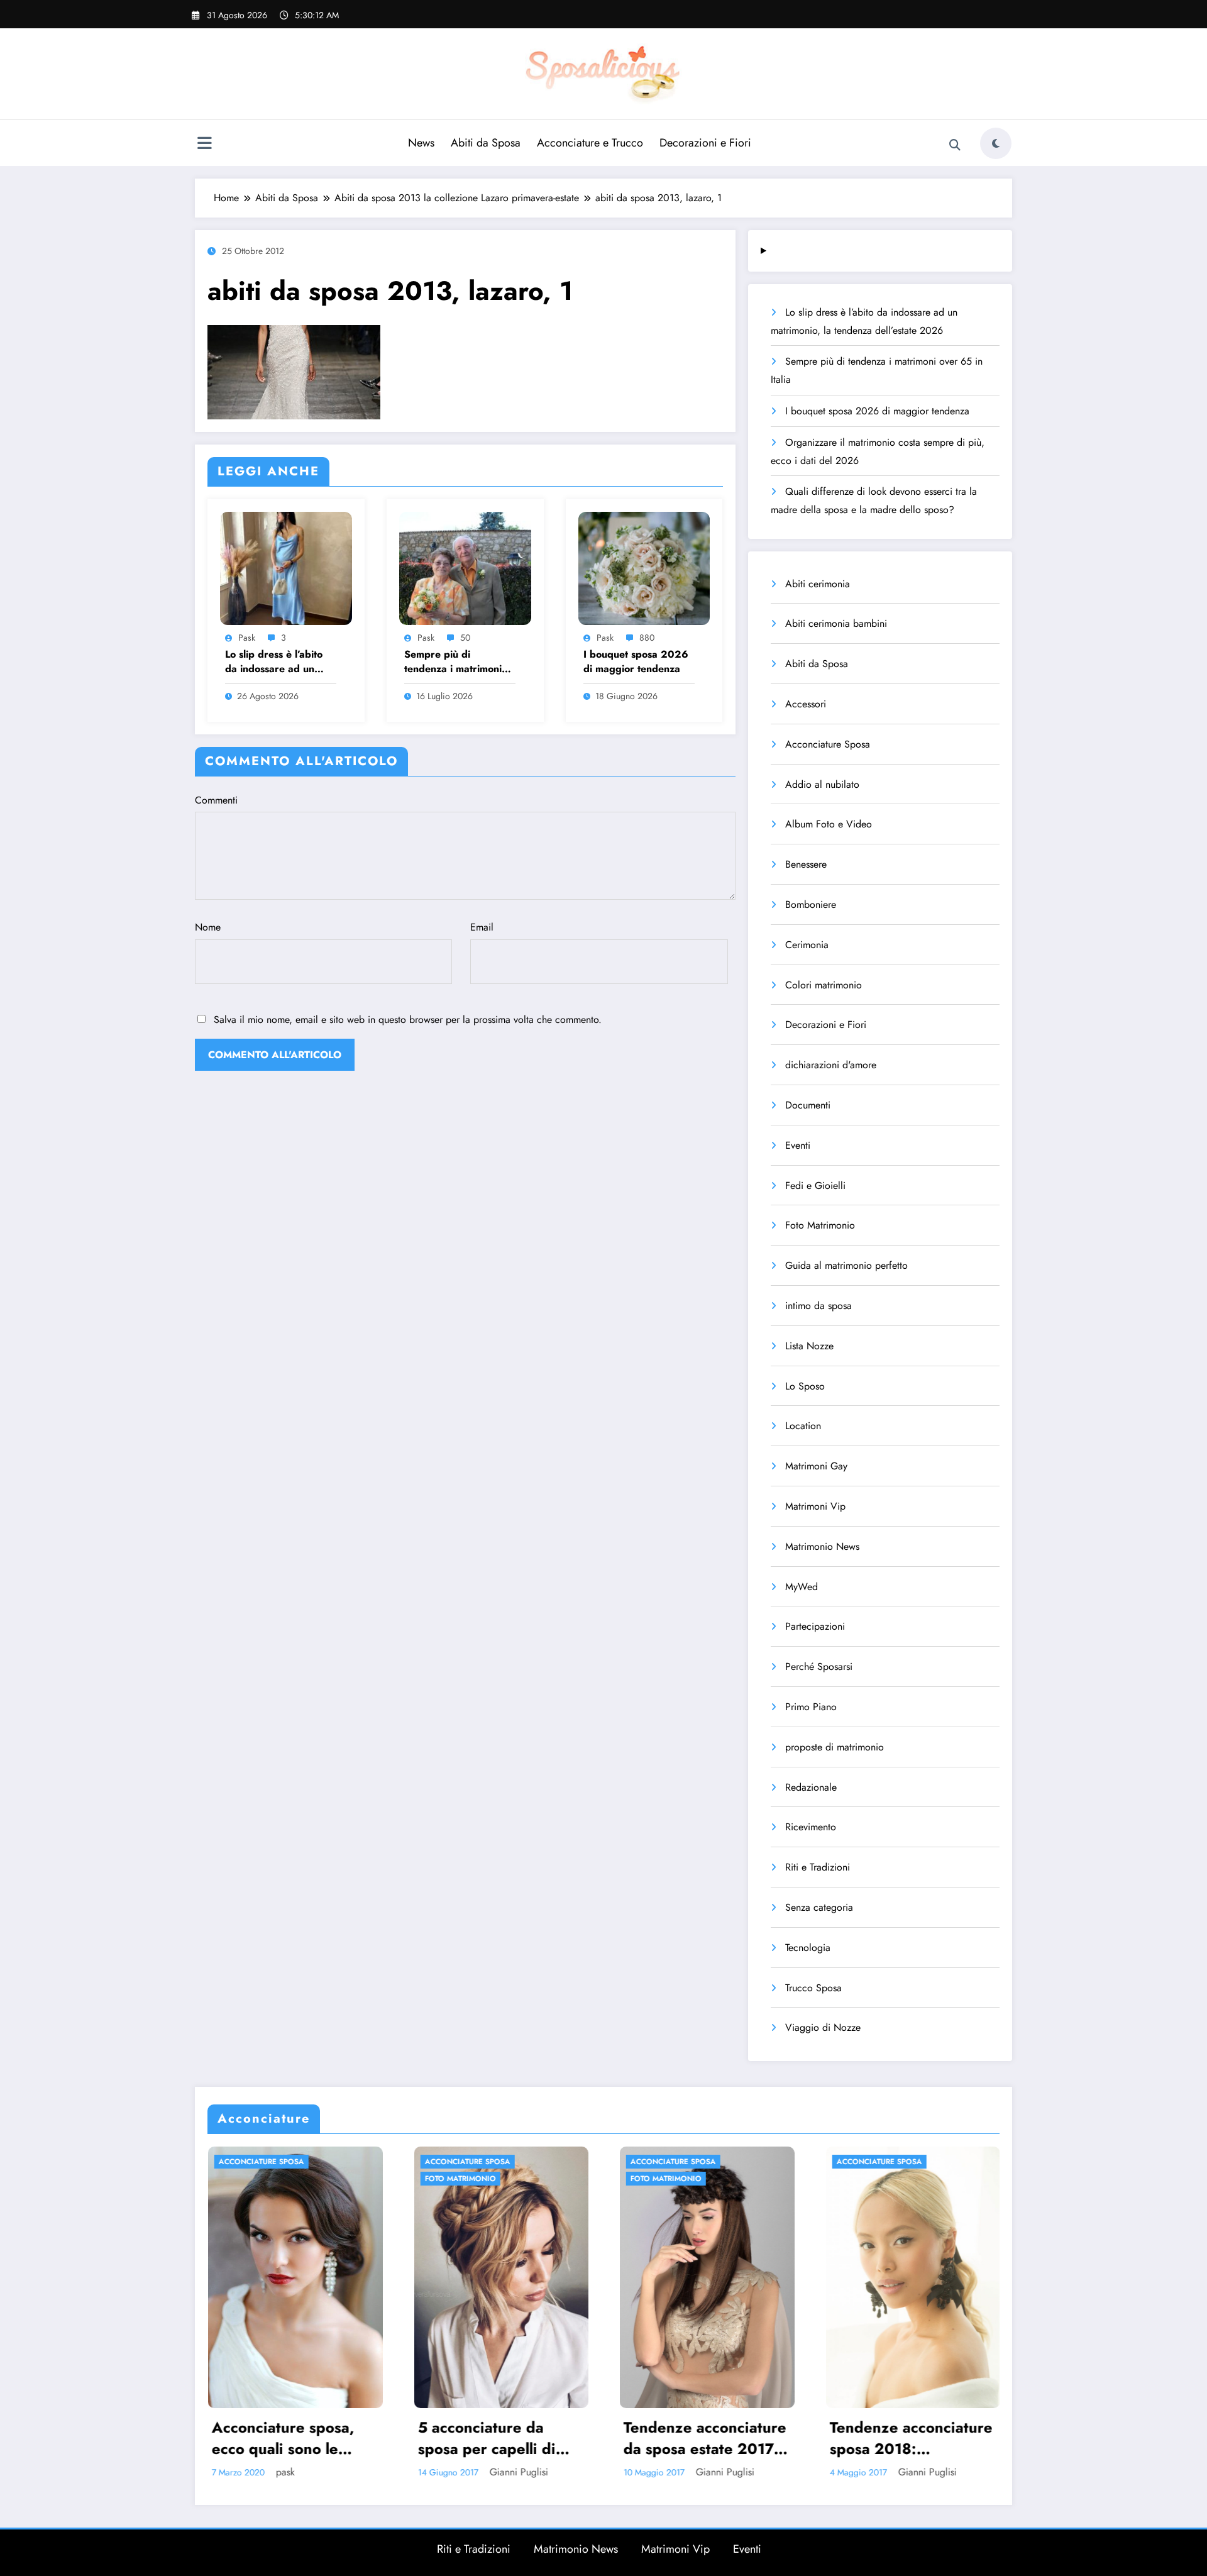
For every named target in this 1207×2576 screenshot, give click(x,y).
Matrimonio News (822, 1546)
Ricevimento (811, 1827)
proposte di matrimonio (835, 1747)
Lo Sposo (805, 1386)
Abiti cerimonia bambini (836, 623)
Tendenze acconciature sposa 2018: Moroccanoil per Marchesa (665, 2438)
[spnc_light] (996, 143)
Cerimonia (807, 945)
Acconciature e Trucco (590, 143)
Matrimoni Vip (815, 1506)
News (421, 143)
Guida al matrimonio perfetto (846, 1265)
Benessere (806, 864)
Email (482, 927)
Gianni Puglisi (273, 2472)
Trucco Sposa (813, 1988)
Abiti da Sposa (486, 143)
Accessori (806, 704)
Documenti (808, 1105)
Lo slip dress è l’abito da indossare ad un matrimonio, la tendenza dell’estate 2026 (281, 662)
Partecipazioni (815, 1626)
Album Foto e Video (829, 824)
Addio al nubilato (822, 784)
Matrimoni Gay (816, 1466)
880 (647, 638)
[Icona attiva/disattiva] (204, 145)
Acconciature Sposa (828, 744)
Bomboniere (811, 904)
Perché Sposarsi (819, 1667)
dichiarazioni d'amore (831, 1065)
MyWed (802, 1587)
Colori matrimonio (824, 985)
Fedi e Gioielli (815, 1186)
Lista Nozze (809, 1346)
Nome (208, 927)
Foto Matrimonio (820, 1225)
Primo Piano (811, 1707)
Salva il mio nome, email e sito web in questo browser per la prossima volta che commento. (408, 1020)
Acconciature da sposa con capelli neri (869, 2438)
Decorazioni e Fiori (705, 143)
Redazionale (811, 1787)
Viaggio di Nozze (823, 2027)
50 (465, 638)
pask (247, 638)
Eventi (798, 1145)
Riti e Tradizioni (818, 1867)
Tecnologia (808, 1948)
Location (803, 1426)
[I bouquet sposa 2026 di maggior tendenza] (644, 567)
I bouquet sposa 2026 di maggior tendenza (636, 661)
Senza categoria (819, 1907)
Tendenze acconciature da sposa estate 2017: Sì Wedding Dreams (459, 2438)
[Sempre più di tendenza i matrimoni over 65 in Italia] (465, 567)
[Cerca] (955, 145)
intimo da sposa (818, 1306)
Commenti (216, 800)
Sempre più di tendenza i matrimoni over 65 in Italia (453, 662)
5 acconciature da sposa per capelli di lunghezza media (240, 2438)
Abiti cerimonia (818, 584)
